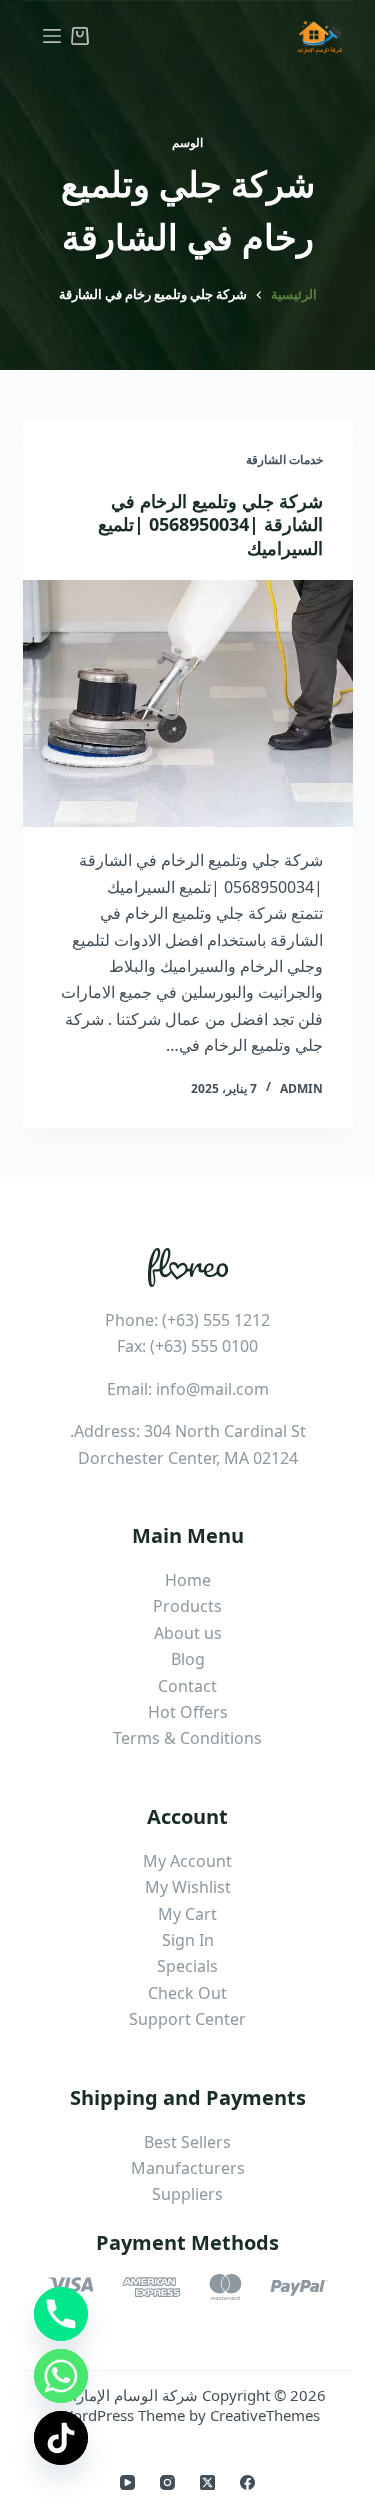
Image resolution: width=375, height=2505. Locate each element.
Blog (188, 1659)
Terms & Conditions (187, 1738)
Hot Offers (188, 1712)
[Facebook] (247, 2482)
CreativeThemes (265, 2415)
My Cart (187, 1914)
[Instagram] (167, 2482)
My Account (187, 1861)
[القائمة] (52, 36)
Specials (187, 1966)
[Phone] (61, 2314)
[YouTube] (127, 2482)
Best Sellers (187, 2142)
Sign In (188, 1940)
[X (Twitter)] (207, 2482)
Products (187, 1606)
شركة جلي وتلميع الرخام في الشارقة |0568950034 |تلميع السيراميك (210, 524)
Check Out (187, 1993)
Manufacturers (188, 2168)
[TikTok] (61, 2438)
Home (188, 1580)
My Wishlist (188, 1887)
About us (188, 1633)
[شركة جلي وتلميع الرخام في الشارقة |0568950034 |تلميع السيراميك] (188, 704)
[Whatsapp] (61, 2376)
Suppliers (187, 2194)
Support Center (187, 2019)
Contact (187, 1686)
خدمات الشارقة (284, 459)
